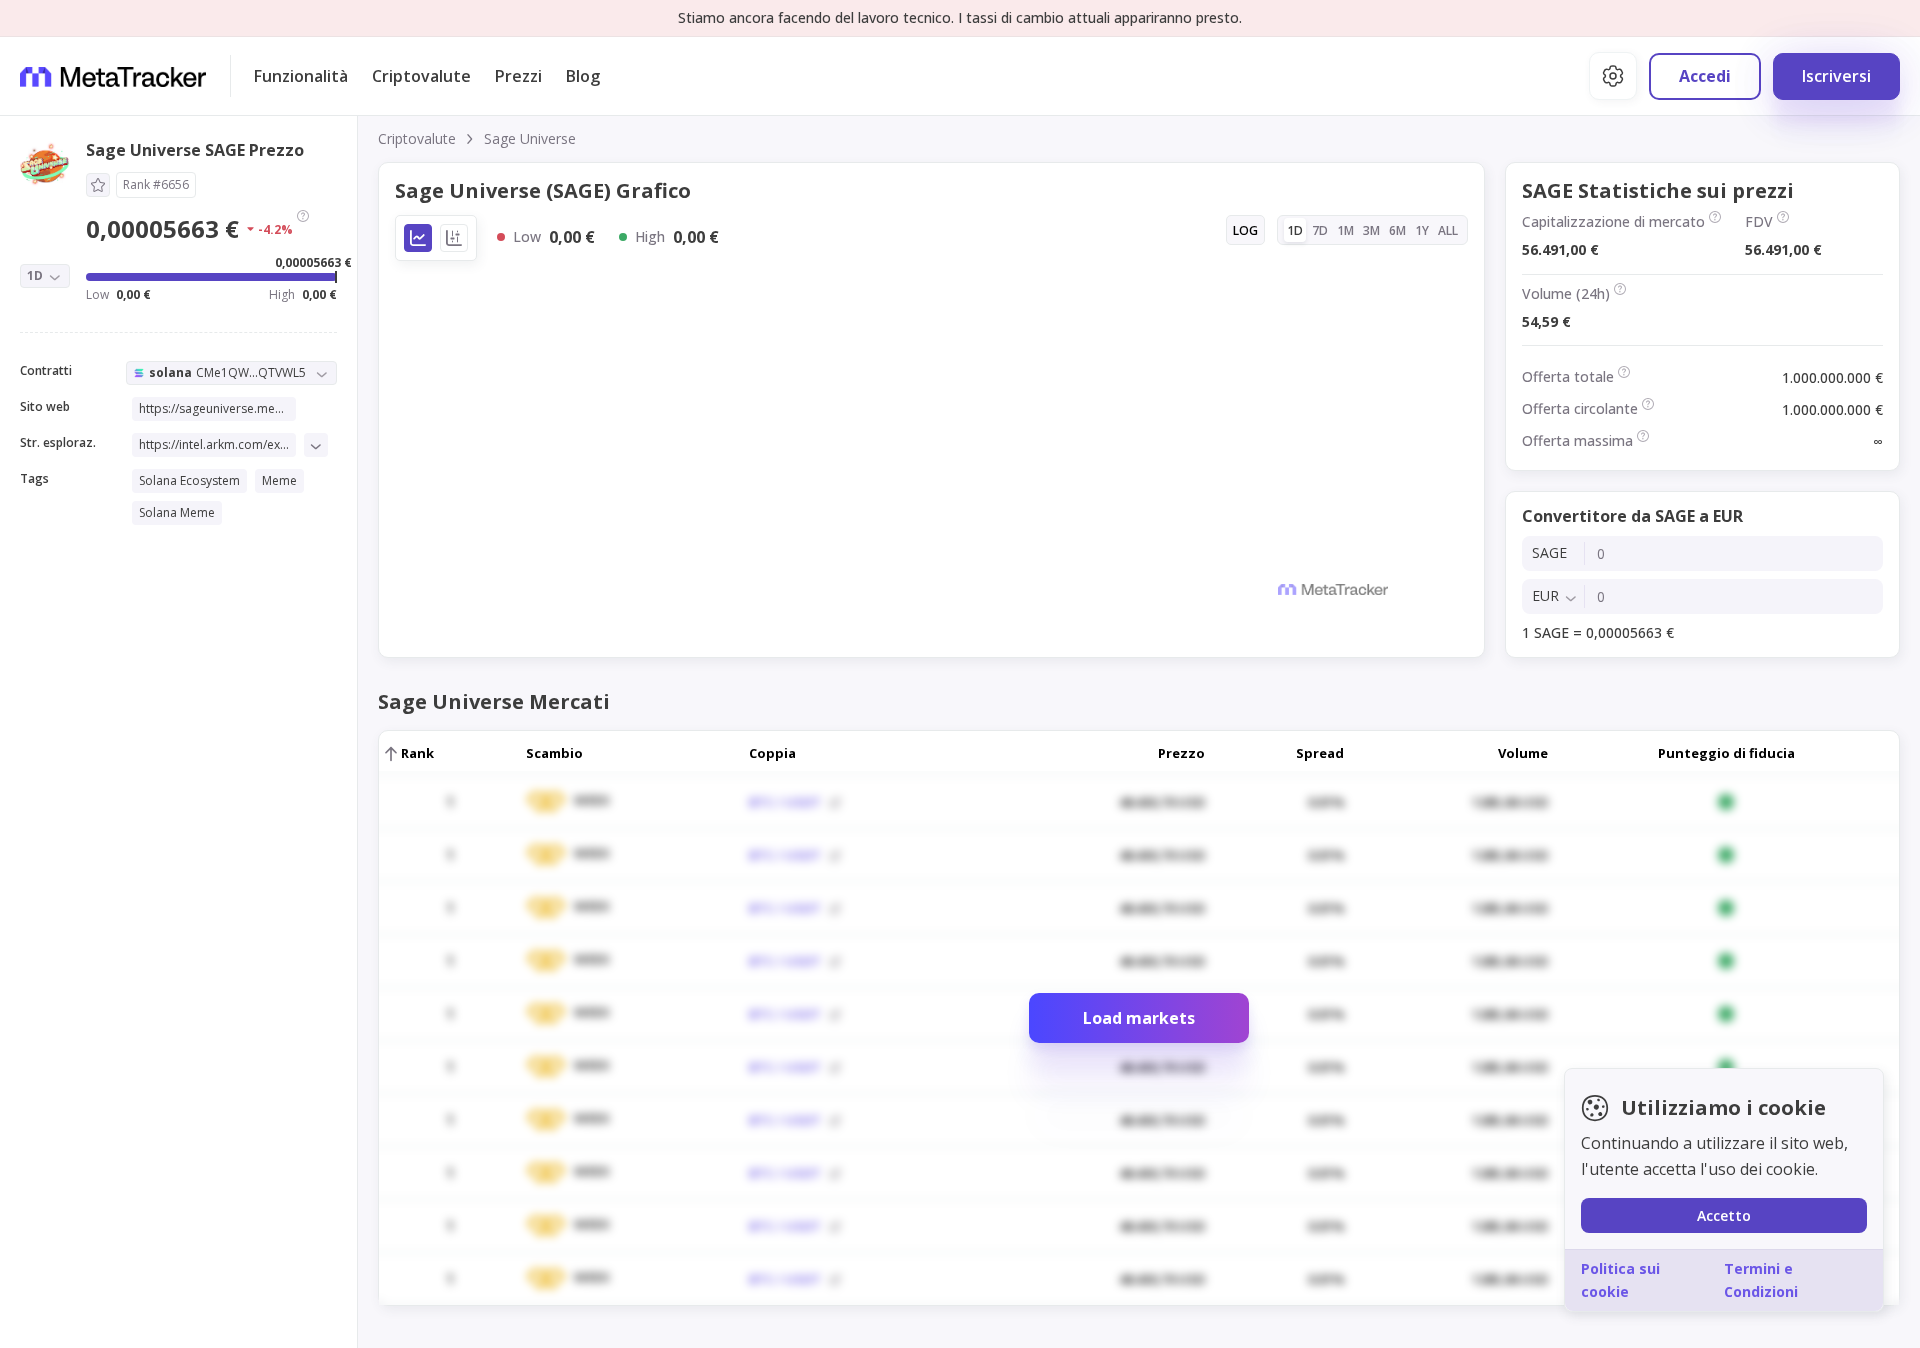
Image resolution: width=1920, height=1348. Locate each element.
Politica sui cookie (1620, 1279)
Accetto (1724, 1215)
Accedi (1705, 76)
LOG (1245, 230)
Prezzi (518, 76)
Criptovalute (421, 76)
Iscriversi (1836, 76)
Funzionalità (301, 76)
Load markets (1139, 1018)
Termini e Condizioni (1761, 1279)
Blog (583, 76)
